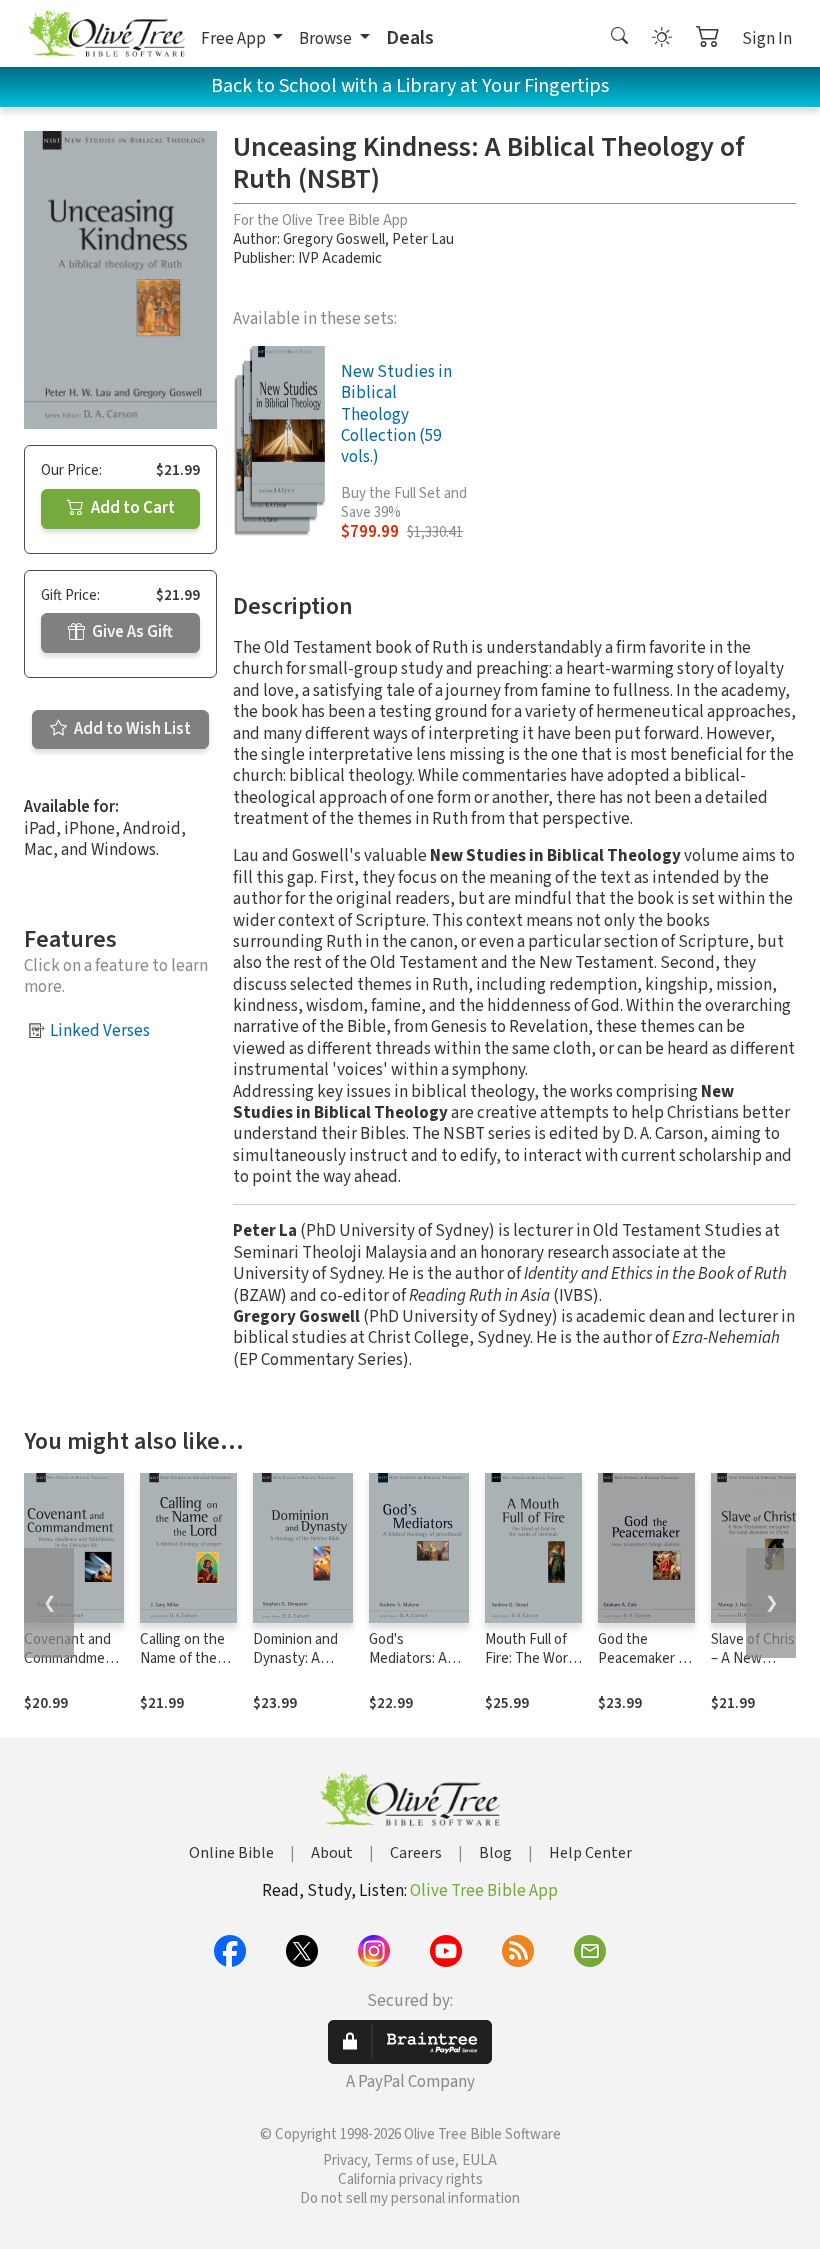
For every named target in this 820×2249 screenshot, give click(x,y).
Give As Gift (131, 632)
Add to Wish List (131, 729)
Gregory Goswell (334, 239)
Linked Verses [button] (100, 1031)
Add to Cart (131, 508)
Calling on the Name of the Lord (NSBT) (182, 1658)
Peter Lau (423, 239)
